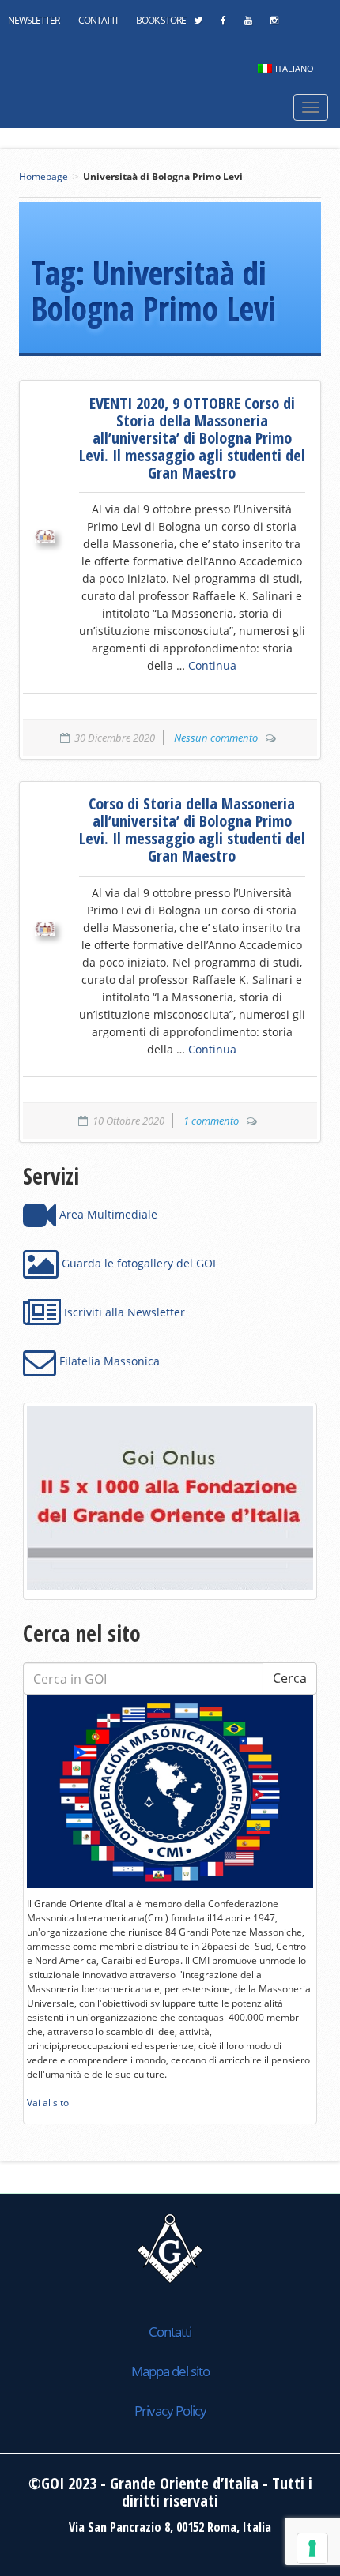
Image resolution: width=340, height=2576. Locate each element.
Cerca (290, 1678)
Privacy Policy (170, 2411)
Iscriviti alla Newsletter (123, 1312)
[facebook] (223, 24)
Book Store (161, 20)
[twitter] (198, 24)
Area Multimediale (107, 1214)
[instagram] (274, 24)
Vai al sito (48, 2103)
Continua (212, 665)
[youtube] (248, 24)
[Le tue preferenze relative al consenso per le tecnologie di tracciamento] (312, 2548)
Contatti (98, 20)
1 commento (211, 1121)
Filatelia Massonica (108, 1361)
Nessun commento (216, 738)
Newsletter (34, 20)
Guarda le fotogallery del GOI (137, 1263)
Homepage (43, 176)
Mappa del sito (170, 2371)
